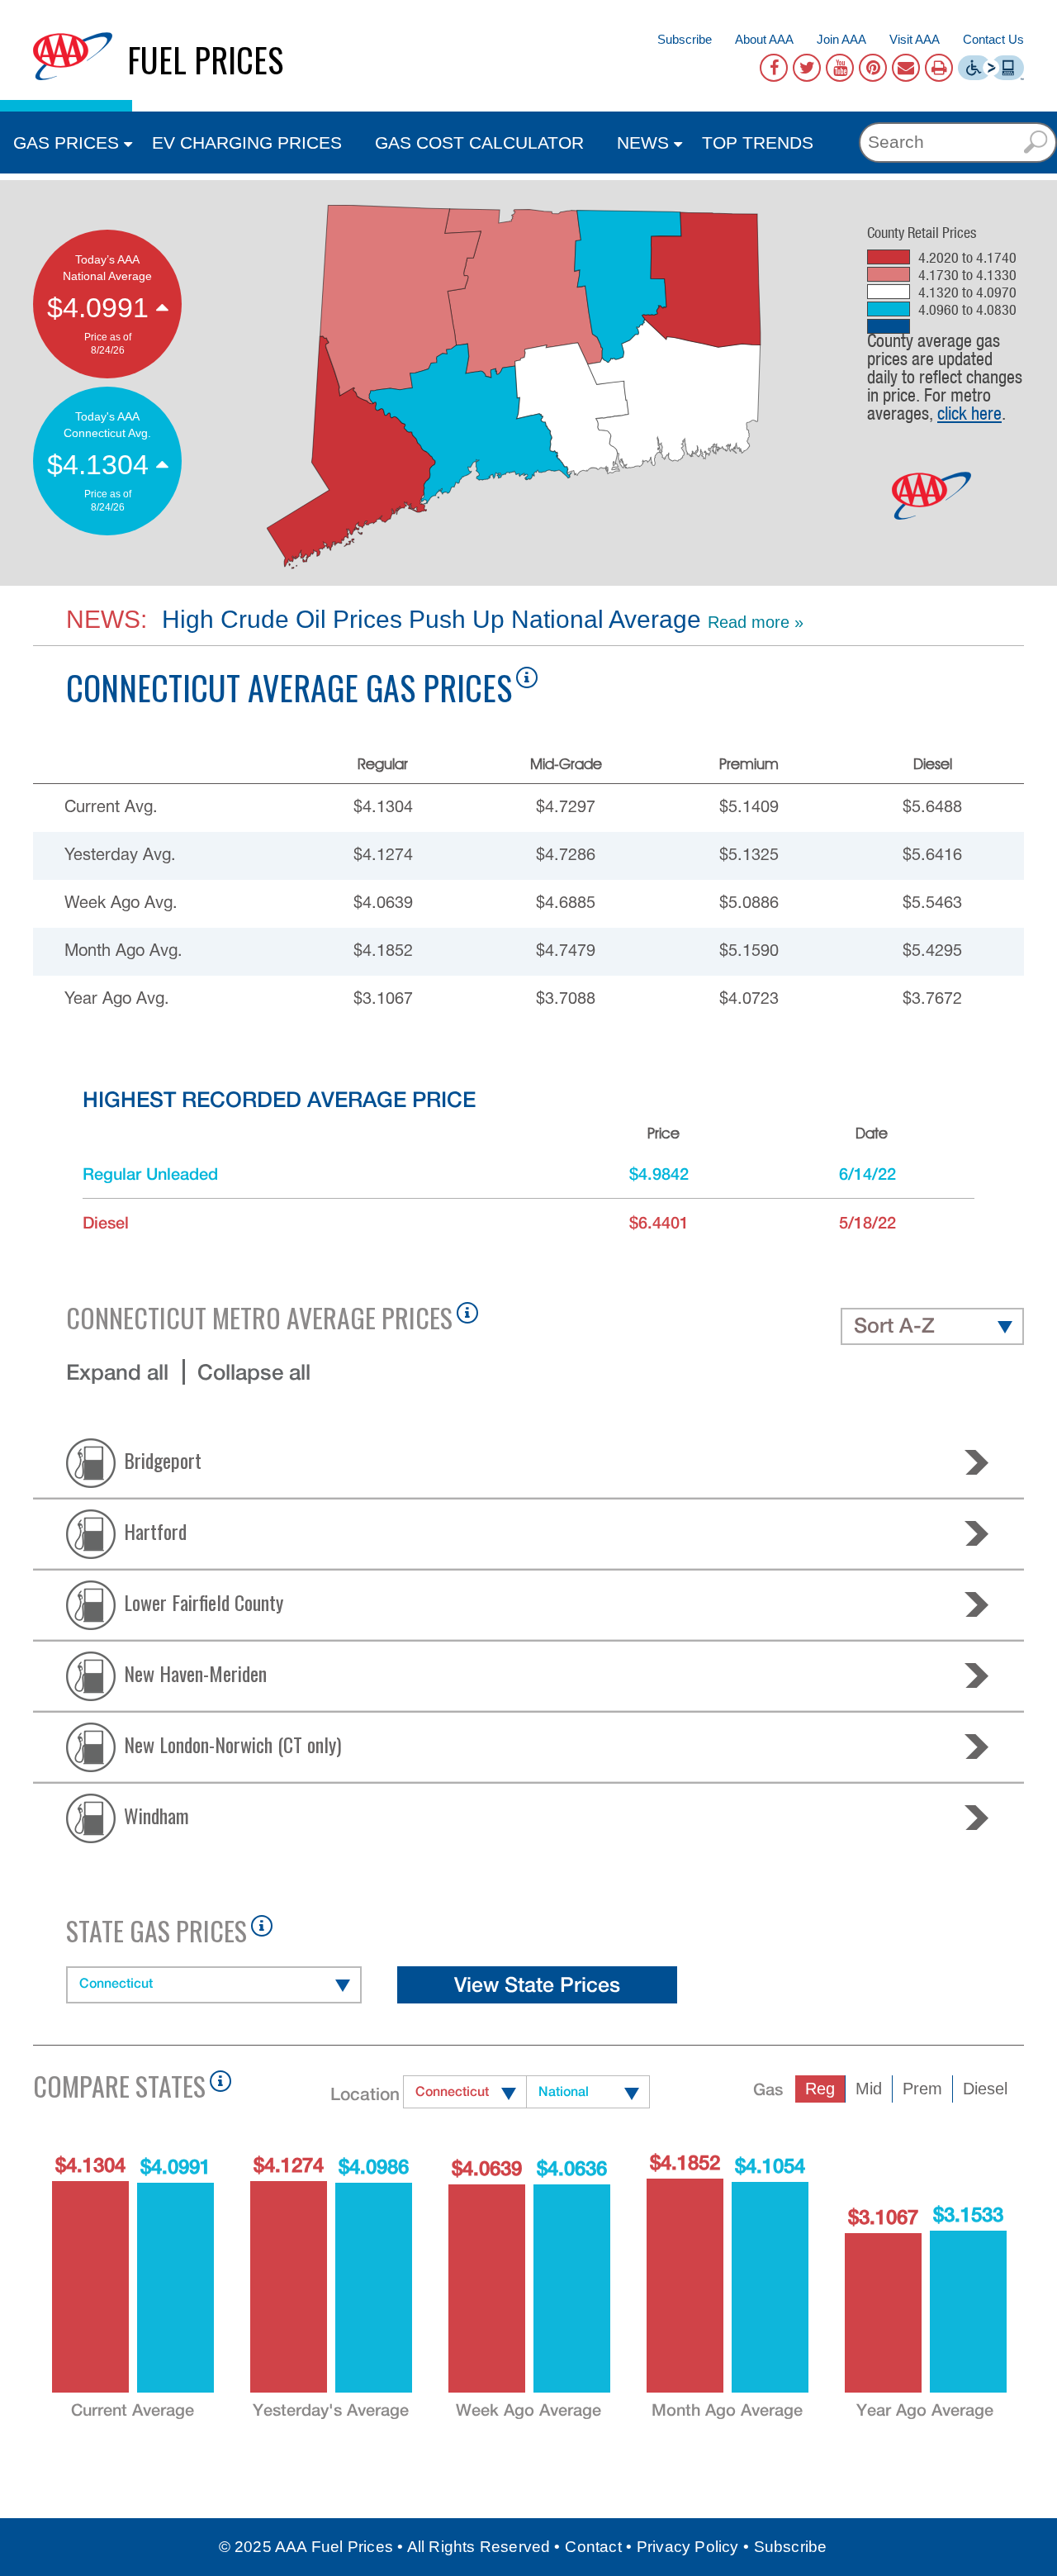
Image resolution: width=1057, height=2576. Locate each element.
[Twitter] (807, 68)
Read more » (756, 622)
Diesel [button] (985, 2089)
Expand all (117, 1372)
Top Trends (758, 143)
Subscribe (685, 39)
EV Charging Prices (247, 143)
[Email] (906, 68)
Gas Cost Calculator (479, 143)
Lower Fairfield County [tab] (204, 1601)
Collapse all (254, 1372)
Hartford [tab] (155, 1530)
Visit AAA (915, 39)
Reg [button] (820, 2089)
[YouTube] (840, 68)
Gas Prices (66, 143)
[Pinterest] (873, 68)
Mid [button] (869, 2089)
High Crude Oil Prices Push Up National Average (428, 619)
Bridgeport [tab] (163, 1459)
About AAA (764, 39)
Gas (768, 2089)
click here (969, 413)
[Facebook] (774, 68)
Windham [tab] (156, 1814)
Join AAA (841, 39)
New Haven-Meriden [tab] (195, 1672)
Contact (593, 2547)
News (643, 143)
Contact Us (993, 39)
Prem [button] (922, 2089)
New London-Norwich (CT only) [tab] (232, 1743)
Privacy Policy (688, 2547)
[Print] (939, 68)
